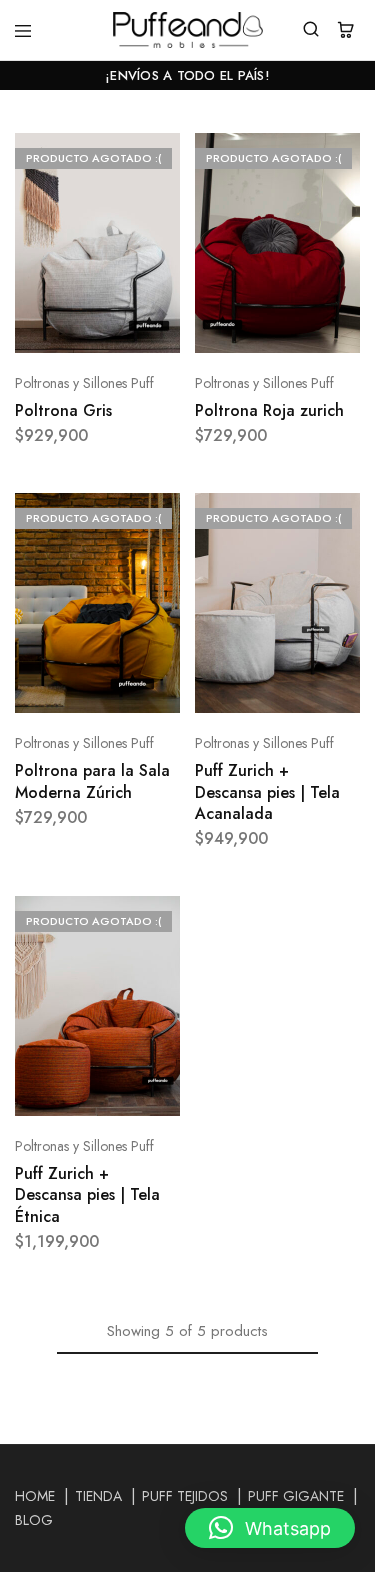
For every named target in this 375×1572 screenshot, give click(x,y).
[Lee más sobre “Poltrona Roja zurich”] (346, 157)
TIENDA (98, 1496)
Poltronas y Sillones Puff (84, 383)
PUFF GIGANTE (296, 1496)
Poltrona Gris (63, 410)
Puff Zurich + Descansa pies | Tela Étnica (87, 1195)
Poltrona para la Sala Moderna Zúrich (92, 781)
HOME (35, 1496)
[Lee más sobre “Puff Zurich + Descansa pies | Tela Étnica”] (166, 920)
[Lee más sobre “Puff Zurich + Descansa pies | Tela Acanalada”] (346, 517)
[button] (270, 1528)
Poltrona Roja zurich (269, 410)
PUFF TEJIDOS (185, 1496)
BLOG (34, 1520)
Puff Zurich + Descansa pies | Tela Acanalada (267, 792)
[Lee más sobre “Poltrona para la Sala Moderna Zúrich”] (166, 517)
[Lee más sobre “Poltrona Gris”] (166, 157)
